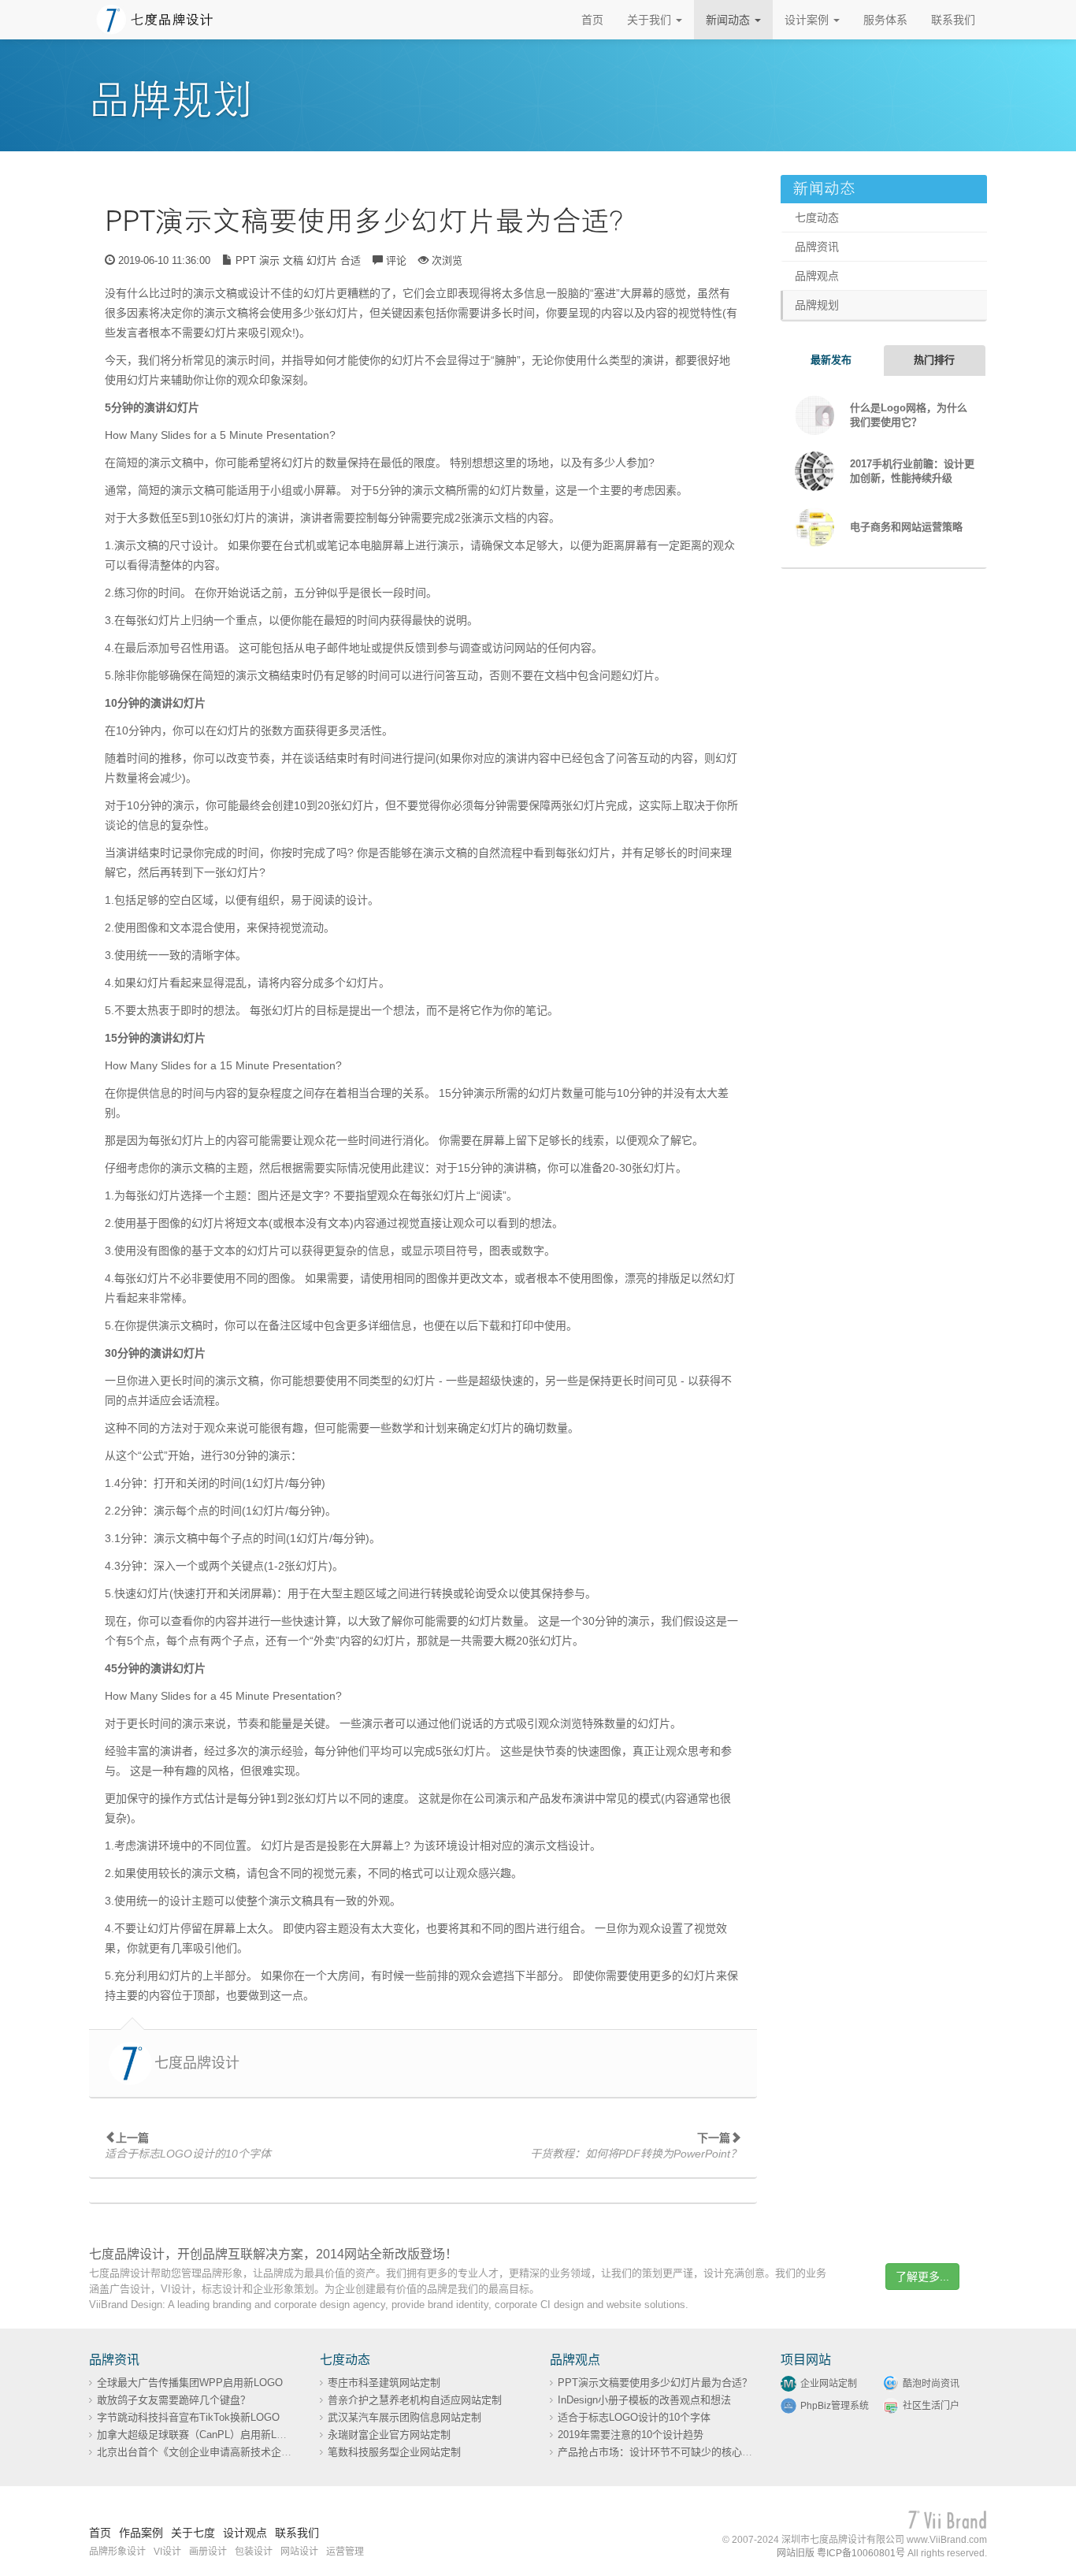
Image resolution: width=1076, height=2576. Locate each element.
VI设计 (167, 2552)
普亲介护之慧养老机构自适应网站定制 (415, 2400)
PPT (246, 260)
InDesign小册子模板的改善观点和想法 (644, 2400)
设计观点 (245, 2533)
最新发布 (831, 360)
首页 (592, 20)
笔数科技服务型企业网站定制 (394, 2452)
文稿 (293, 260)
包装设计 (254, 2552)
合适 (351, 260)
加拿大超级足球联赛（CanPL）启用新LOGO (199, 2435)
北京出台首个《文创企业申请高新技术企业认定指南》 (220, 2452)
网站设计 (299, 2552)
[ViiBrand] (948, 2520)
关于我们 (651, 20)
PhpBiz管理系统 (835, 2406)
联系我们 (953, 20)
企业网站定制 (829, 2384)
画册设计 (208, 2552)
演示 (269, 260)
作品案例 (141, 2533)
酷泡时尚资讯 (931, 2384)
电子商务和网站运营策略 (906, 527)
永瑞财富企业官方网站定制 (389, 2435)
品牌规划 (817, 305)
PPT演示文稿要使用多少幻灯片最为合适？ (371, 222)
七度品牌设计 (197, 2063)
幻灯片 (322, 260)
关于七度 (193, 2533)
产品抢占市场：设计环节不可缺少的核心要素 (660, 2452)
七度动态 (817, 217)
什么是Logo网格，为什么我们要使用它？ (909, 415)
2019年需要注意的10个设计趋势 (631, 2435)
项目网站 (806, 2360)
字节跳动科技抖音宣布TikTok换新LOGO (188, 2417)
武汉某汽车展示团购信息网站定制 (404, 2417)
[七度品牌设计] (155, 19)
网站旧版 (796, 2553)
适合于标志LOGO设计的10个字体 (634, 2417)
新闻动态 (729, 20)
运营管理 (345, 2552)
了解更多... (922, 2277)
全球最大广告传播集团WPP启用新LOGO (190, 2383)
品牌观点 (817, 276)
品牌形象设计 (117, 2552)
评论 (396, 260)
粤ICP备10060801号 (861, 2553)
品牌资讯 (817, 247)
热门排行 (934, 360)
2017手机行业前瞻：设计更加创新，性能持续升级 (912, 471)
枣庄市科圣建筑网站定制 (384, 2383)
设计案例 (808, 20)
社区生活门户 (931, 2406)
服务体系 (885, 20)
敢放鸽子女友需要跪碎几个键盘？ (174, 2400)
